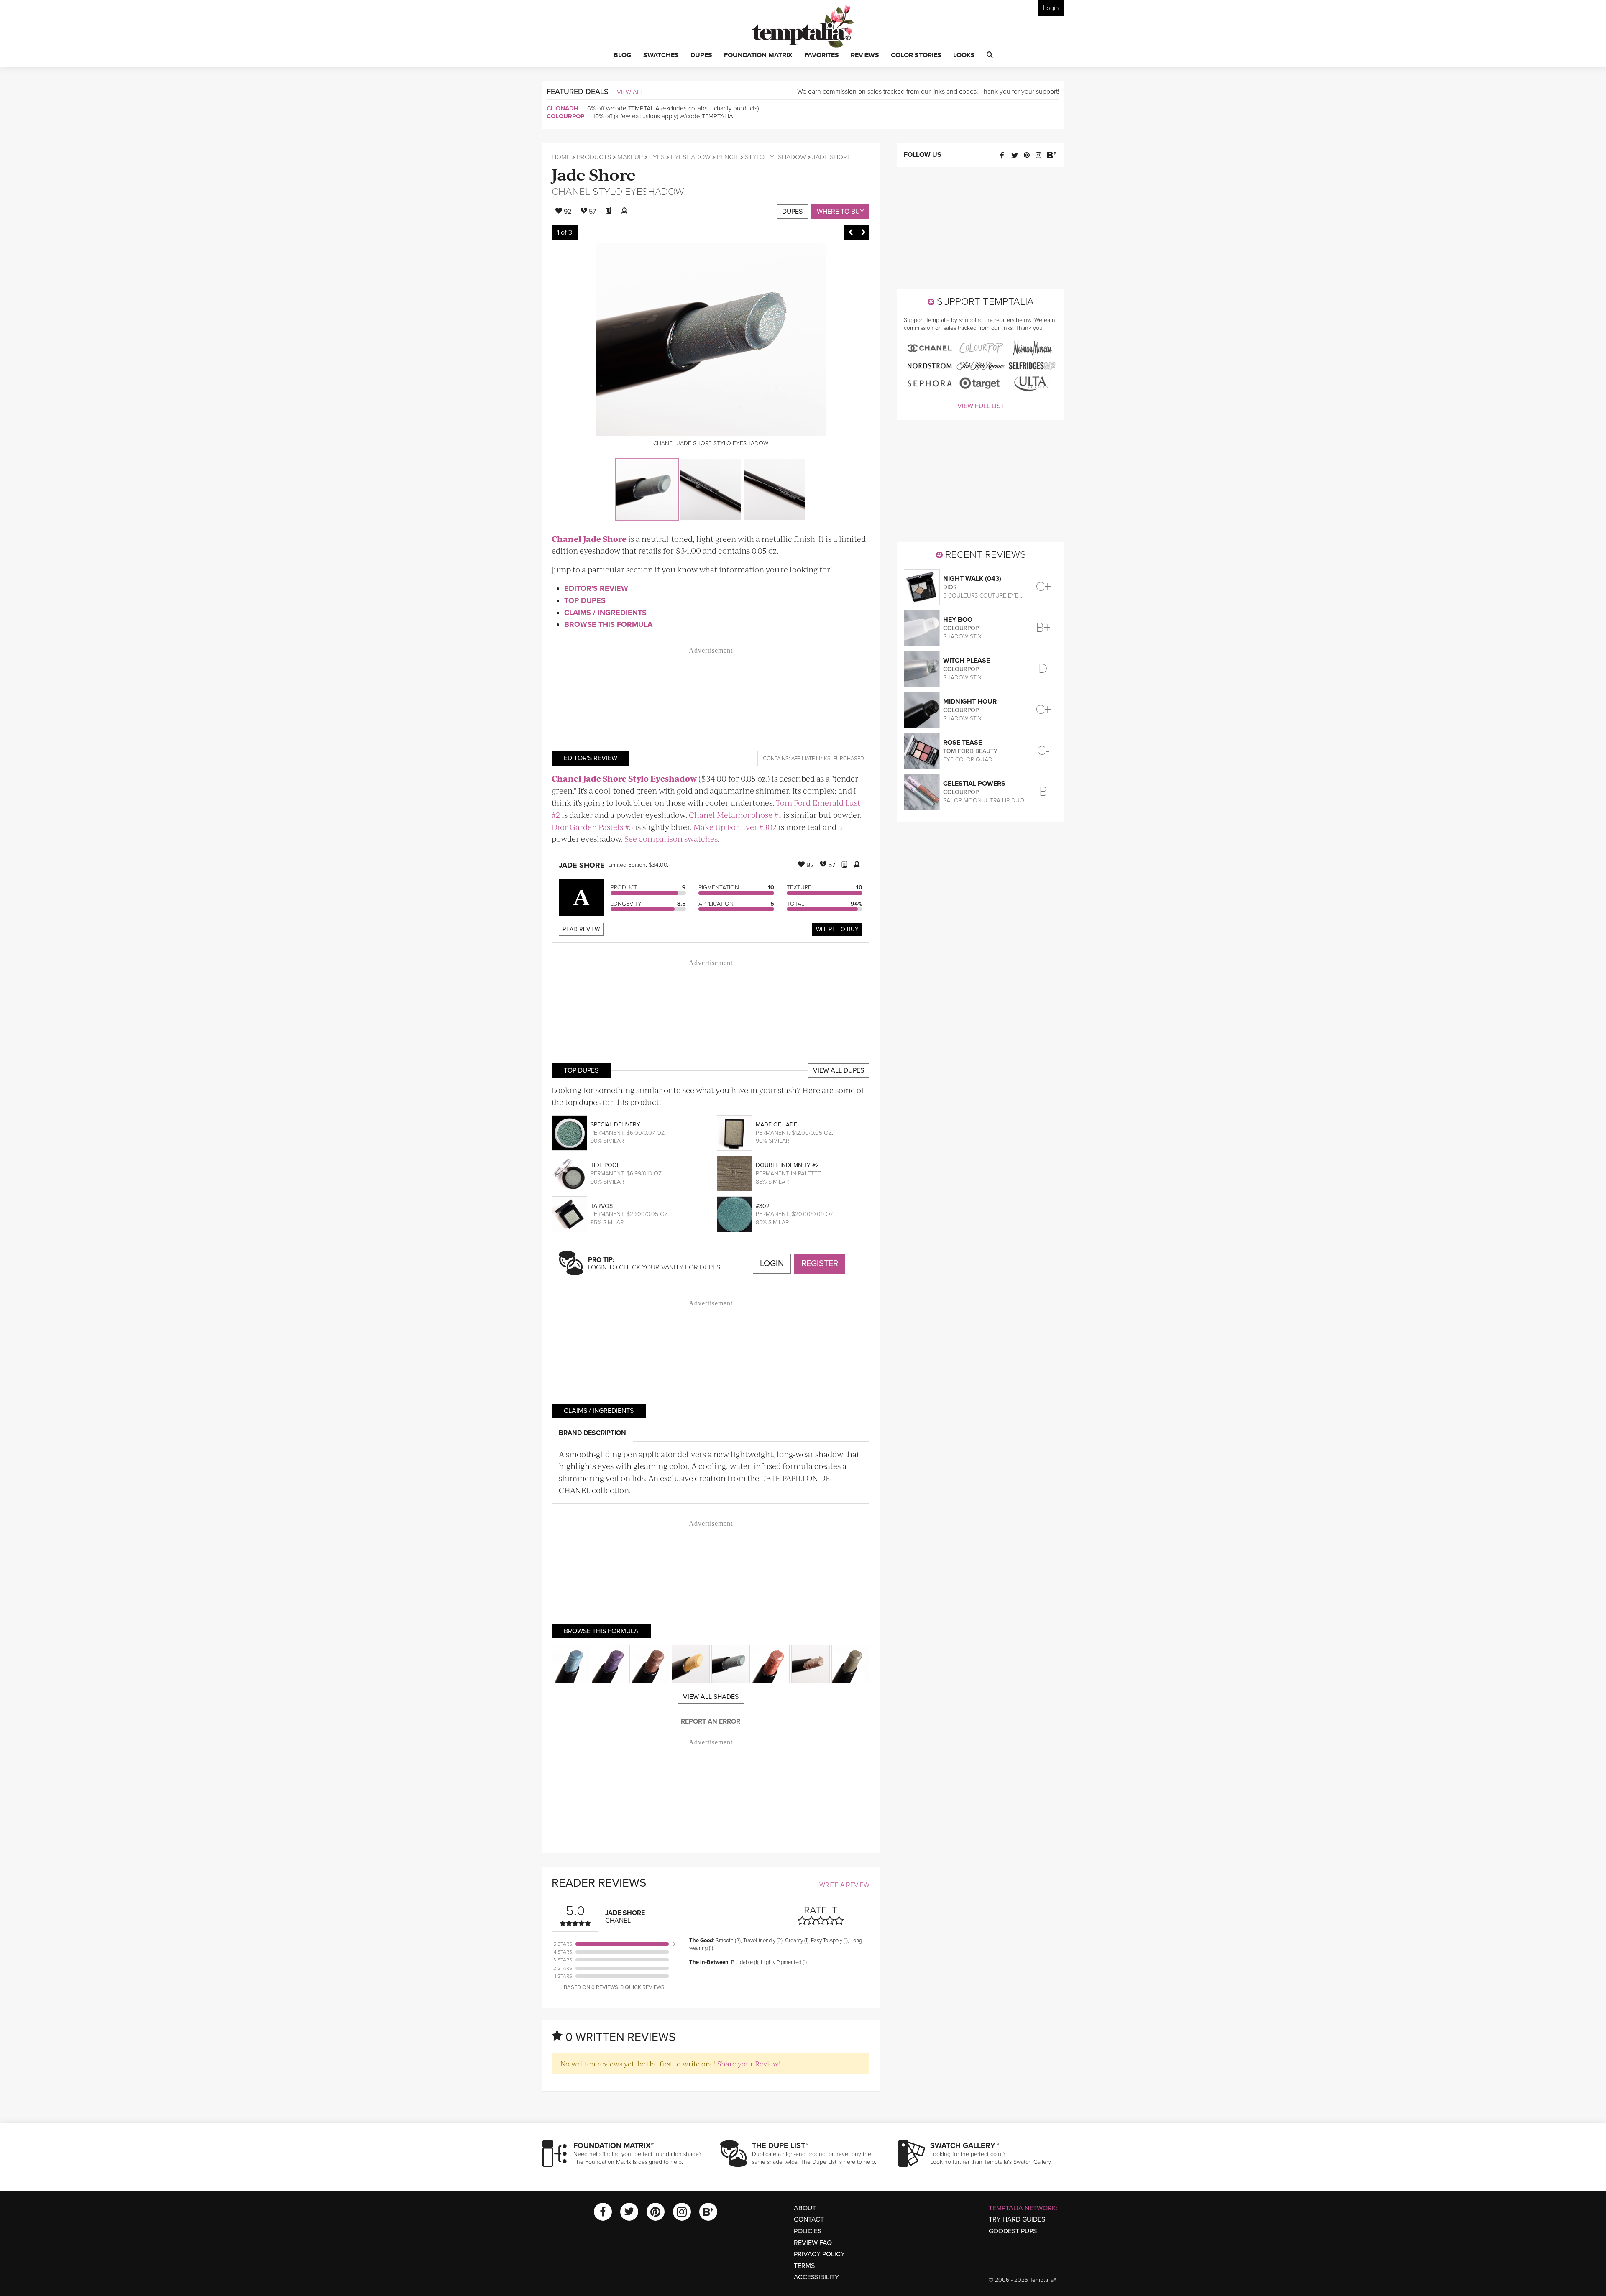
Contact (809, 2219)
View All (630, 92)
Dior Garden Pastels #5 (592, 827)
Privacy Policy (819, 2254)
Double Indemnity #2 (787, 1165)
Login (1051, 8)
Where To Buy (837, 929)
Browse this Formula (608, 624)
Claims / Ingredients (605, 613)
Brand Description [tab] (592, 1433)
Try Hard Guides (1017, 2219)
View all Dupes (839, 1070)
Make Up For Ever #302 (735, 827)
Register (820, 1264)
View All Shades (711, 1697)
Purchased (849, 759)
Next (863, 232)
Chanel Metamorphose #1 (735, 815)
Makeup (630, 157)
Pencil (728, 157)
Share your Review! (749, 2064)
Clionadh (563, 108)
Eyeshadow (691, 157)
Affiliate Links (811, 759)
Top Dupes (585, 600)
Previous (851, 232)
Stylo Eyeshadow (775, 157)
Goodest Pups (1013, 2231)
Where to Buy (840, 212)
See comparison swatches (671, 839)
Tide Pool (605, 1165)
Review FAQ (813, 2243)
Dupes (792, 212)
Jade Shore (594, 174)
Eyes (657, 157)
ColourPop (565, 116)
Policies (808, 2231)
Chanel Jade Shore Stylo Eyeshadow (624, 778)
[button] (623, 56)
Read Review (581, 929)
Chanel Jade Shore (589, 539)
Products (594, 157)
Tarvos (602, 1206)
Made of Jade (776, 1125)
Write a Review (844, 1885)
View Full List (981, 406)
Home (561, 157)
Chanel (571, 192)
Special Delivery (615, 1125)
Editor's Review (596, 588)
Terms (804, 2266)
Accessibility (816, 2277)
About (805, 2208)
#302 (763, 1206)
